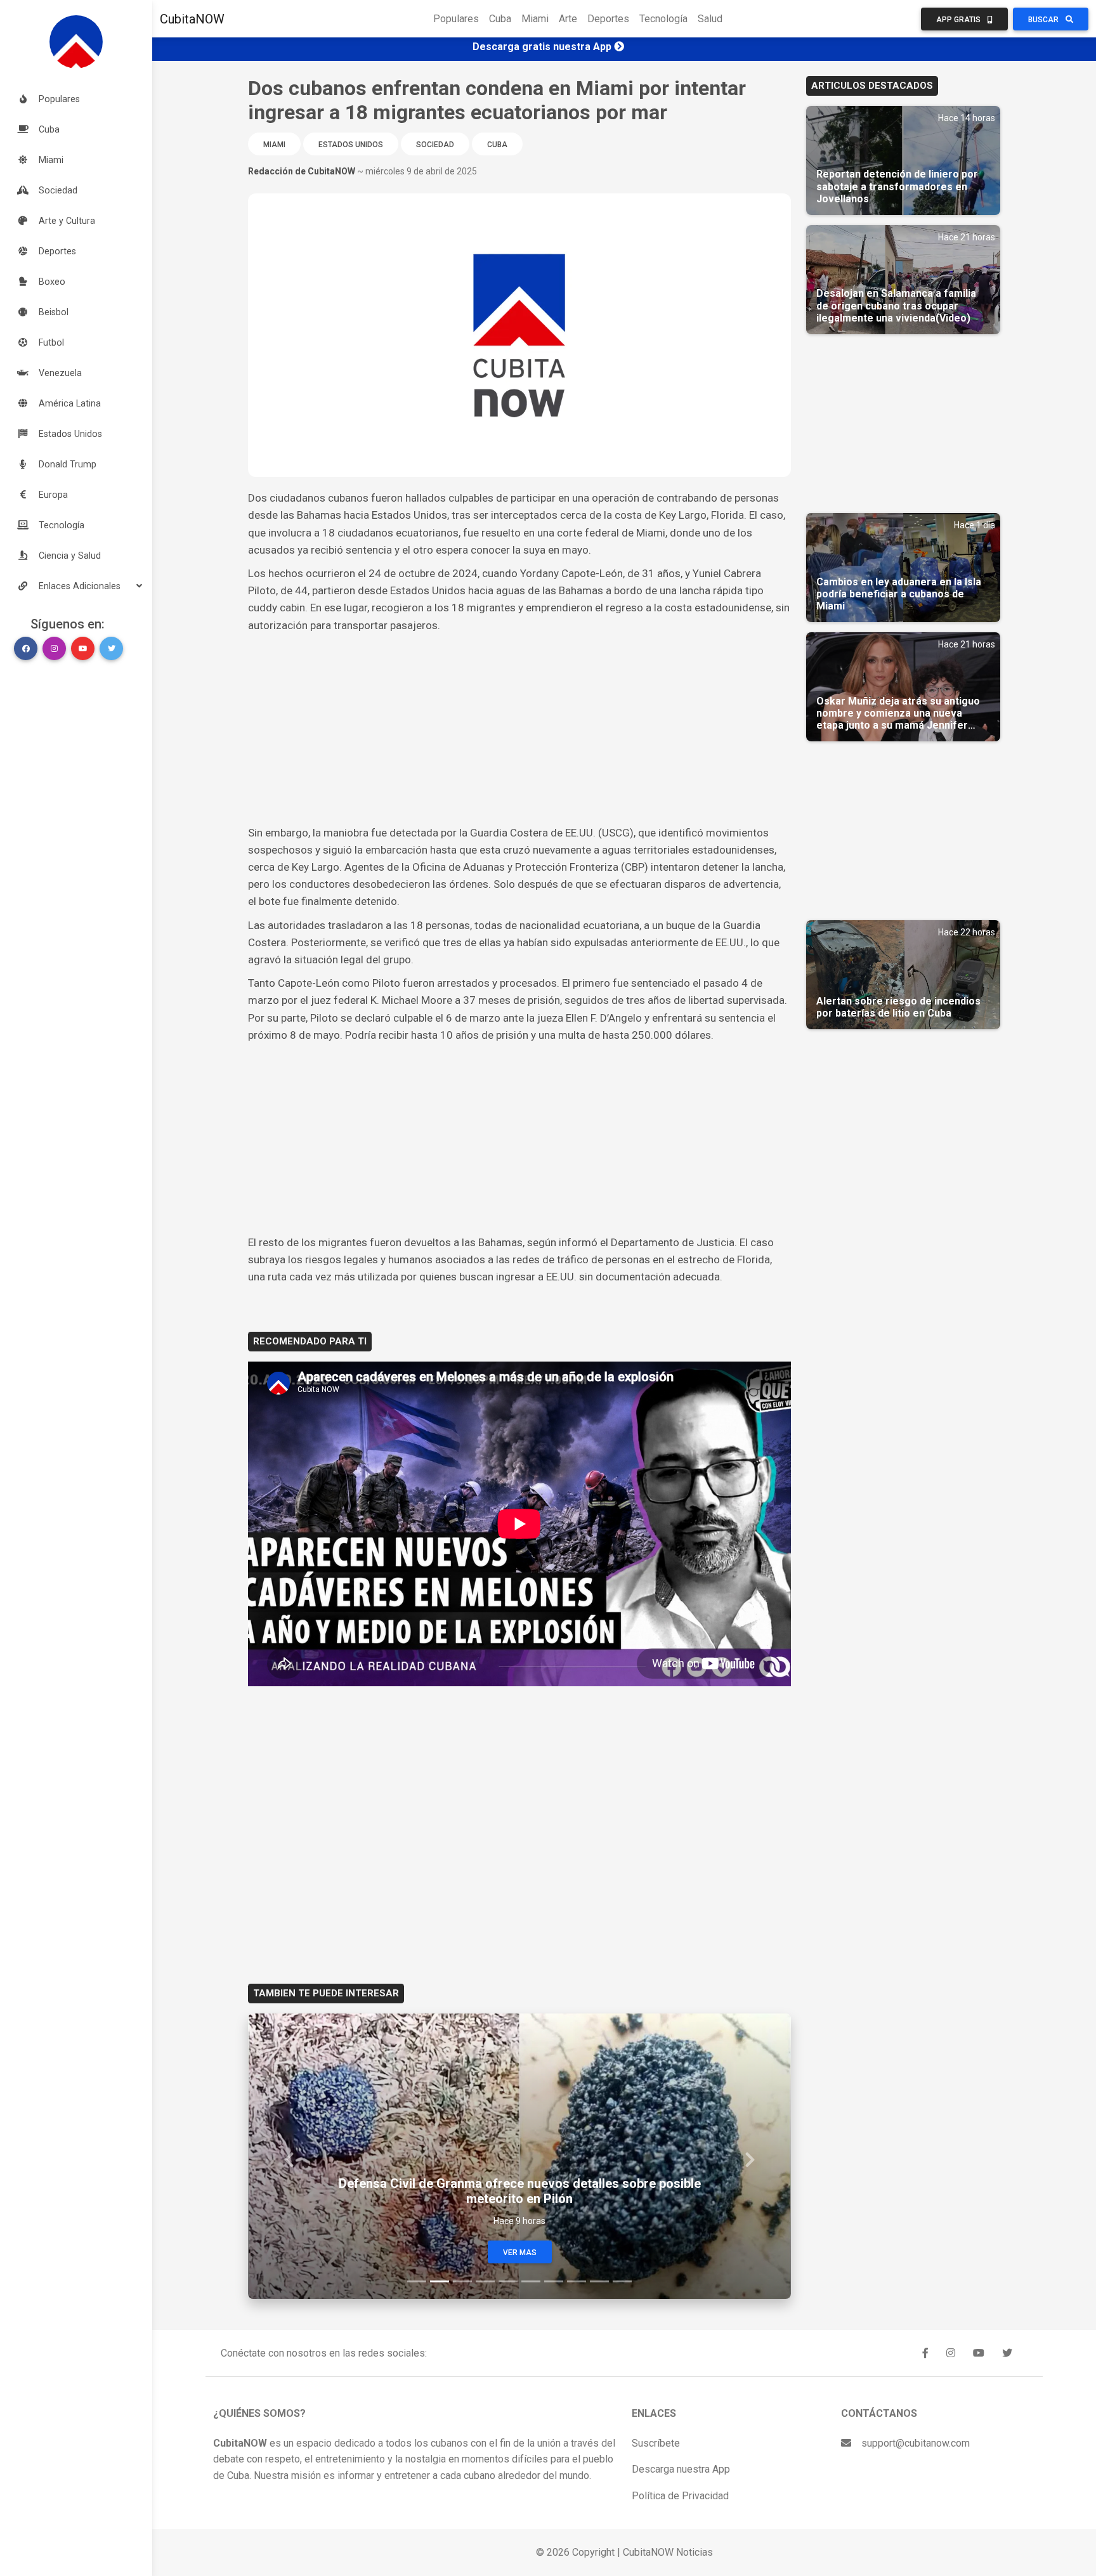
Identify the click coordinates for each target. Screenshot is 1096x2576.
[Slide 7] (554, 2281)
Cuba (500, 19)
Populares (456, 19)
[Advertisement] (519, 729)
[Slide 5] (508, 2281)
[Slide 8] (577, 2281)
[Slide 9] (599, 2281)
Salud (710, 19)
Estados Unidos (351, 145)
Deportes (608, 19)
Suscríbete (656, 2443)
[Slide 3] (462, 2281)
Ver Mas (520, 2253)
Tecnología (663, 19)
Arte (568, 19)
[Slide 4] (485, 2281)
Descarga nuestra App (681, 2469)
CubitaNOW (192, 19)
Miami (535, 19)
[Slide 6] (531, 2281)
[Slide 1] (417, 2281)
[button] (76, 586)
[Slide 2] (440, 2281)
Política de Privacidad (680, 2496)
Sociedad (435, 145)
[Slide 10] (622, 2281)
